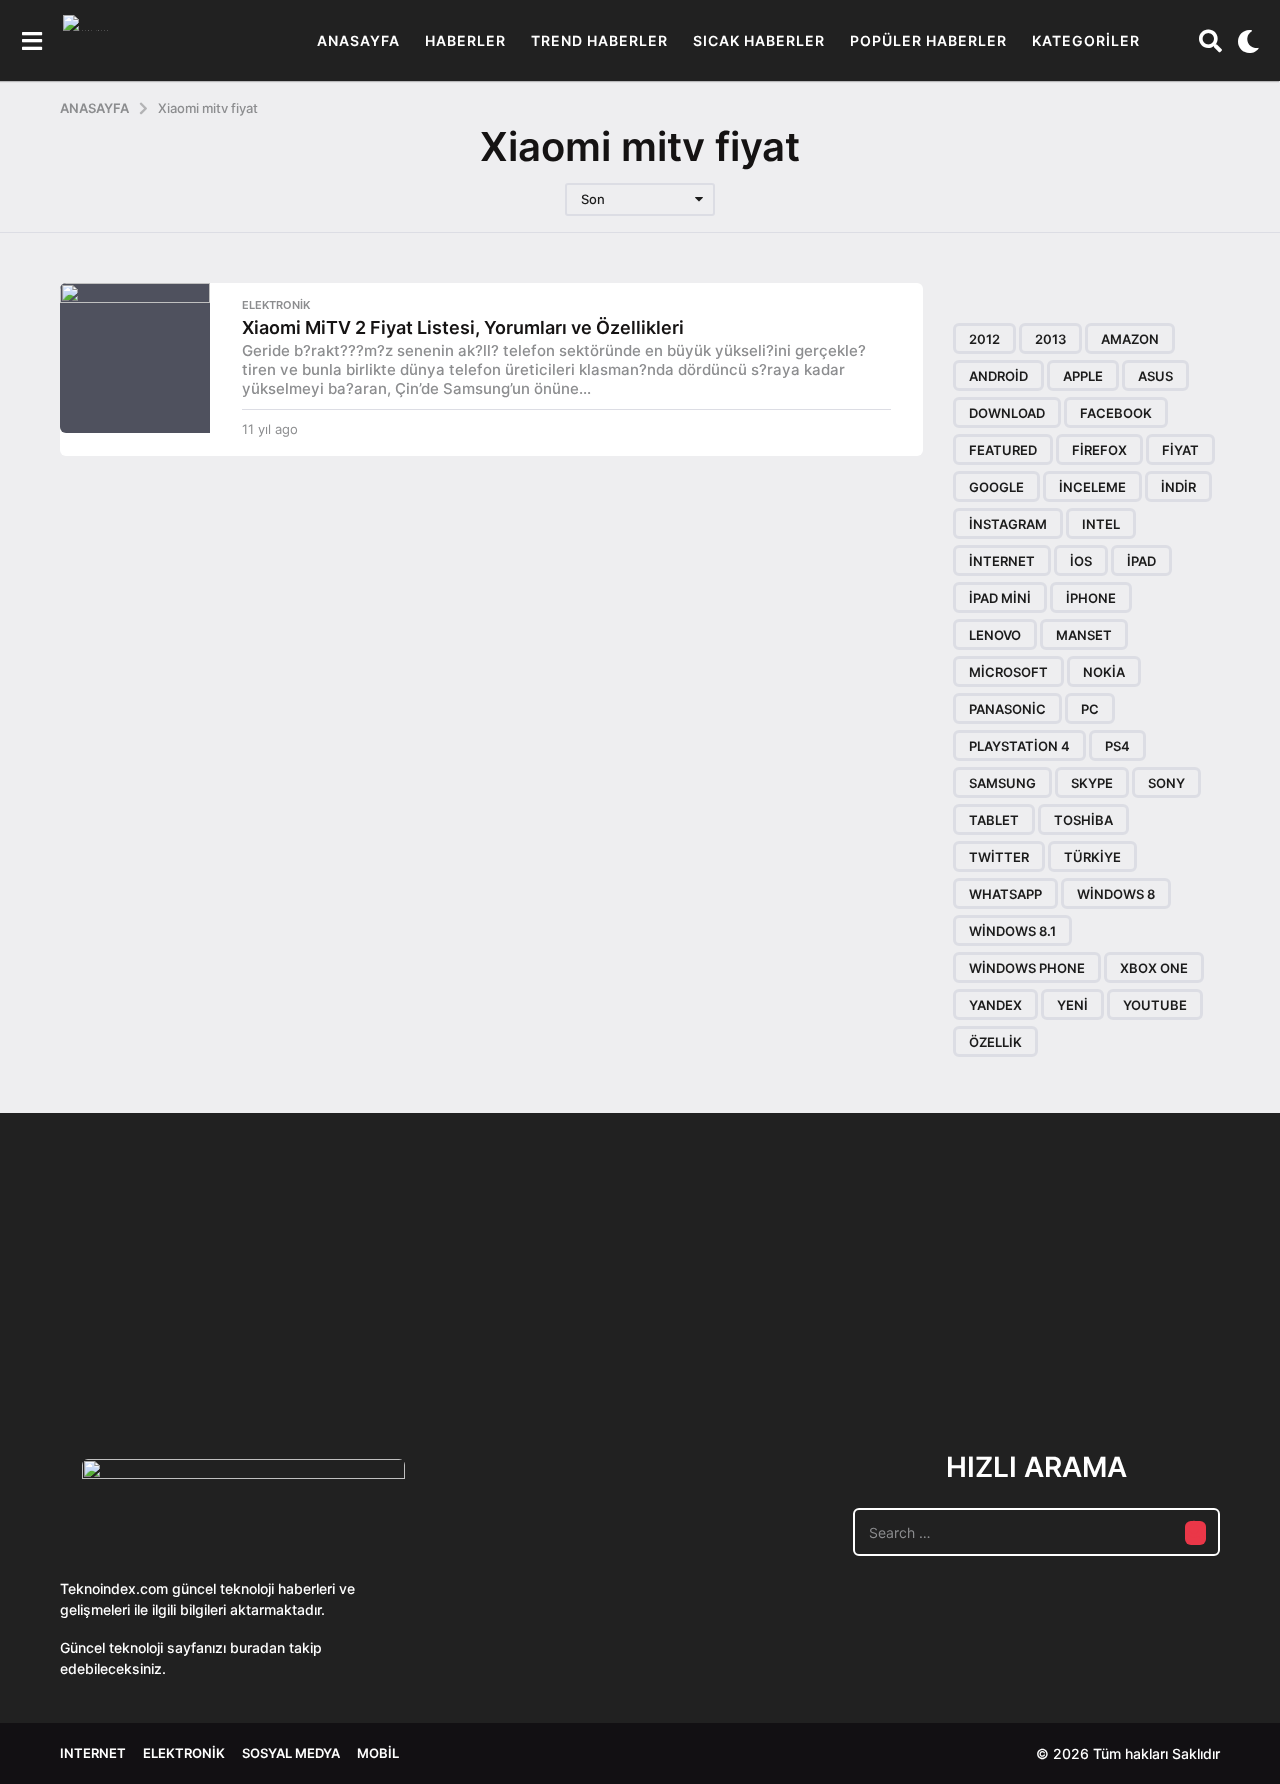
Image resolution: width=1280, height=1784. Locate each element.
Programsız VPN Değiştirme (560, 1297)
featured (1003, 450)
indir (1178, 487)
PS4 (1117, 746)
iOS (1081, 561)
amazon (1130, 339)
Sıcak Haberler (759, 40)
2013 (1050, 339)
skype (1092, 783)
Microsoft (1008, 672)
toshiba (1083, 820)
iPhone (1091, 598)
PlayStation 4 (1019, 746)
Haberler (465, 40)
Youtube (1155, 1005)
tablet (994, 820)
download (1007, 413)
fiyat (1180, 450)
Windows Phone (1027, 968)
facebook (1116, 413)
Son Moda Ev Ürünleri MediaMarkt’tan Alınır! (960, 1335)
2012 (984, 339)
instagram (1008, 524)
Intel (1101, 524)
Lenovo (995, 635)
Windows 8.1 (1012, 931)
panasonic (1007, 709)
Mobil (378, 1753)
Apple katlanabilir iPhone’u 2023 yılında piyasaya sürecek (1160, 1343)
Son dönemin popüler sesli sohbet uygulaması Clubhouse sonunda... (160, 1343)
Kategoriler (1086, 40)
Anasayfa (358, 40)
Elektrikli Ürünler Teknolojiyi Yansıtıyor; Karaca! (360, 1343)
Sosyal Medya (291, 1753)
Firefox (1099, 450)
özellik (995, 1042)
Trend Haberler (599, 40)
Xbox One (1154, 968)
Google (996, 487)
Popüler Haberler (928, 40)
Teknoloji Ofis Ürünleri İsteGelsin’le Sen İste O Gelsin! (760, 1343)
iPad (1141, 561)
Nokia (1104, 672)
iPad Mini (1000, 598)
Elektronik (276, 305)
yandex (995, 1005)
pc (1090, 709)
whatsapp (1005, 894)
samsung (1002, 783)
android (998, 376)
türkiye (1092, 857)
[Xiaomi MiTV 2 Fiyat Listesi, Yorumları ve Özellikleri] (135, 358)
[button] (31, 41)
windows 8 (1116, 894)
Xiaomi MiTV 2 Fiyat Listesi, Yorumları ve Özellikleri (463, 327)
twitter (999, 857)
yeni (1072, 1005)
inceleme (1092, 487)
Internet (93, 1753)
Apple (1083, 376)
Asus (1155, 376)
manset (1084, 635)
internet (1002, 561)
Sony (1166, 783)
